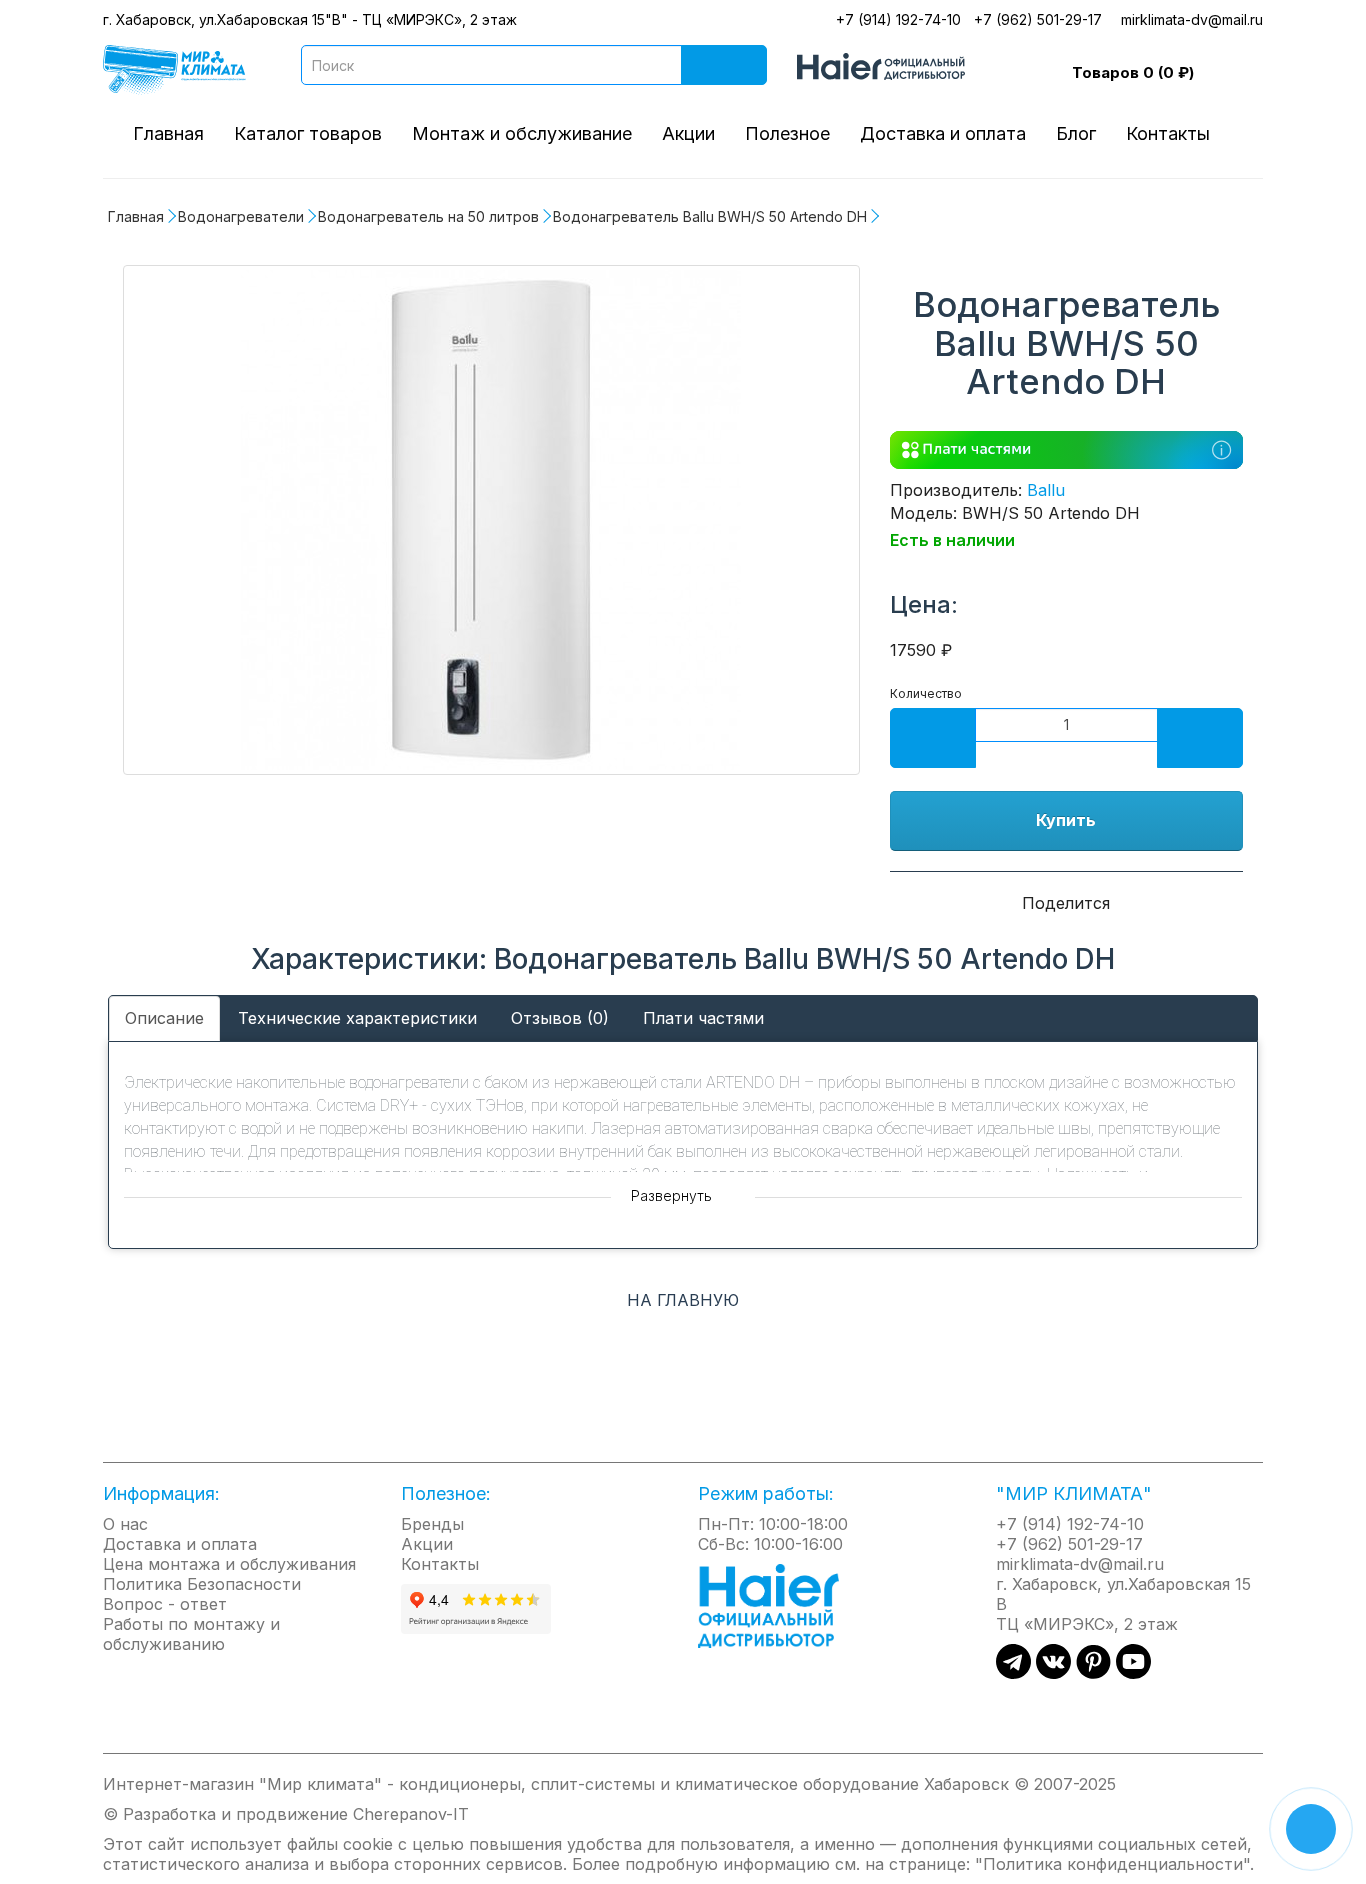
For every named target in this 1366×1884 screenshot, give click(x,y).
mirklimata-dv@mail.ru (1192, 19)
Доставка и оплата (943, 133)
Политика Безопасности (202, 1584)
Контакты (1168, 133)
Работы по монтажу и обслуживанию (191, 1634)
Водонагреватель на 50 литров (428, 216)
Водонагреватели (241, 216)
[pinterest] (1093, 1673)
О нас (125, 1524)
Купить (1066, 820)
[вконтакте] (1053, 1673)
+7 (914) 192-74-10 (898, 19)
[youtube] (1133, 1673)
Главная (168, 133)
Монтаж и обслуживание (522, 133)
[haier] (778, 1604)
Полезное (787, 133)
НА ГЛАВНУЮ (683, 1300)
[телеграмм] (1013, 1673)
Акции (688, 133)
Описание (164, 1018)
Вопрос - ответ (165, 1604)
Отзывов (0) (560, 1018)
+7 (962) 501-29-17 (1038, 19)
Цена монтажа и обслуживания (229, 1564)
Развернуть (673, 1195)
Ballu (1046, 490)
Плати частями (703, 1018)
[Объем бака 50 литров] (491, 520)
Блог (1076, 133)
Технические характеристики (357, 1018)
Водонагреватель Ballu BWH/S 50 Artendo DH (710, 216)
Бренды (432, 1524)
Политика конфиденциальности (1113, 1864)
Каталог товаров (308, 133)
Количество (926, 693)
